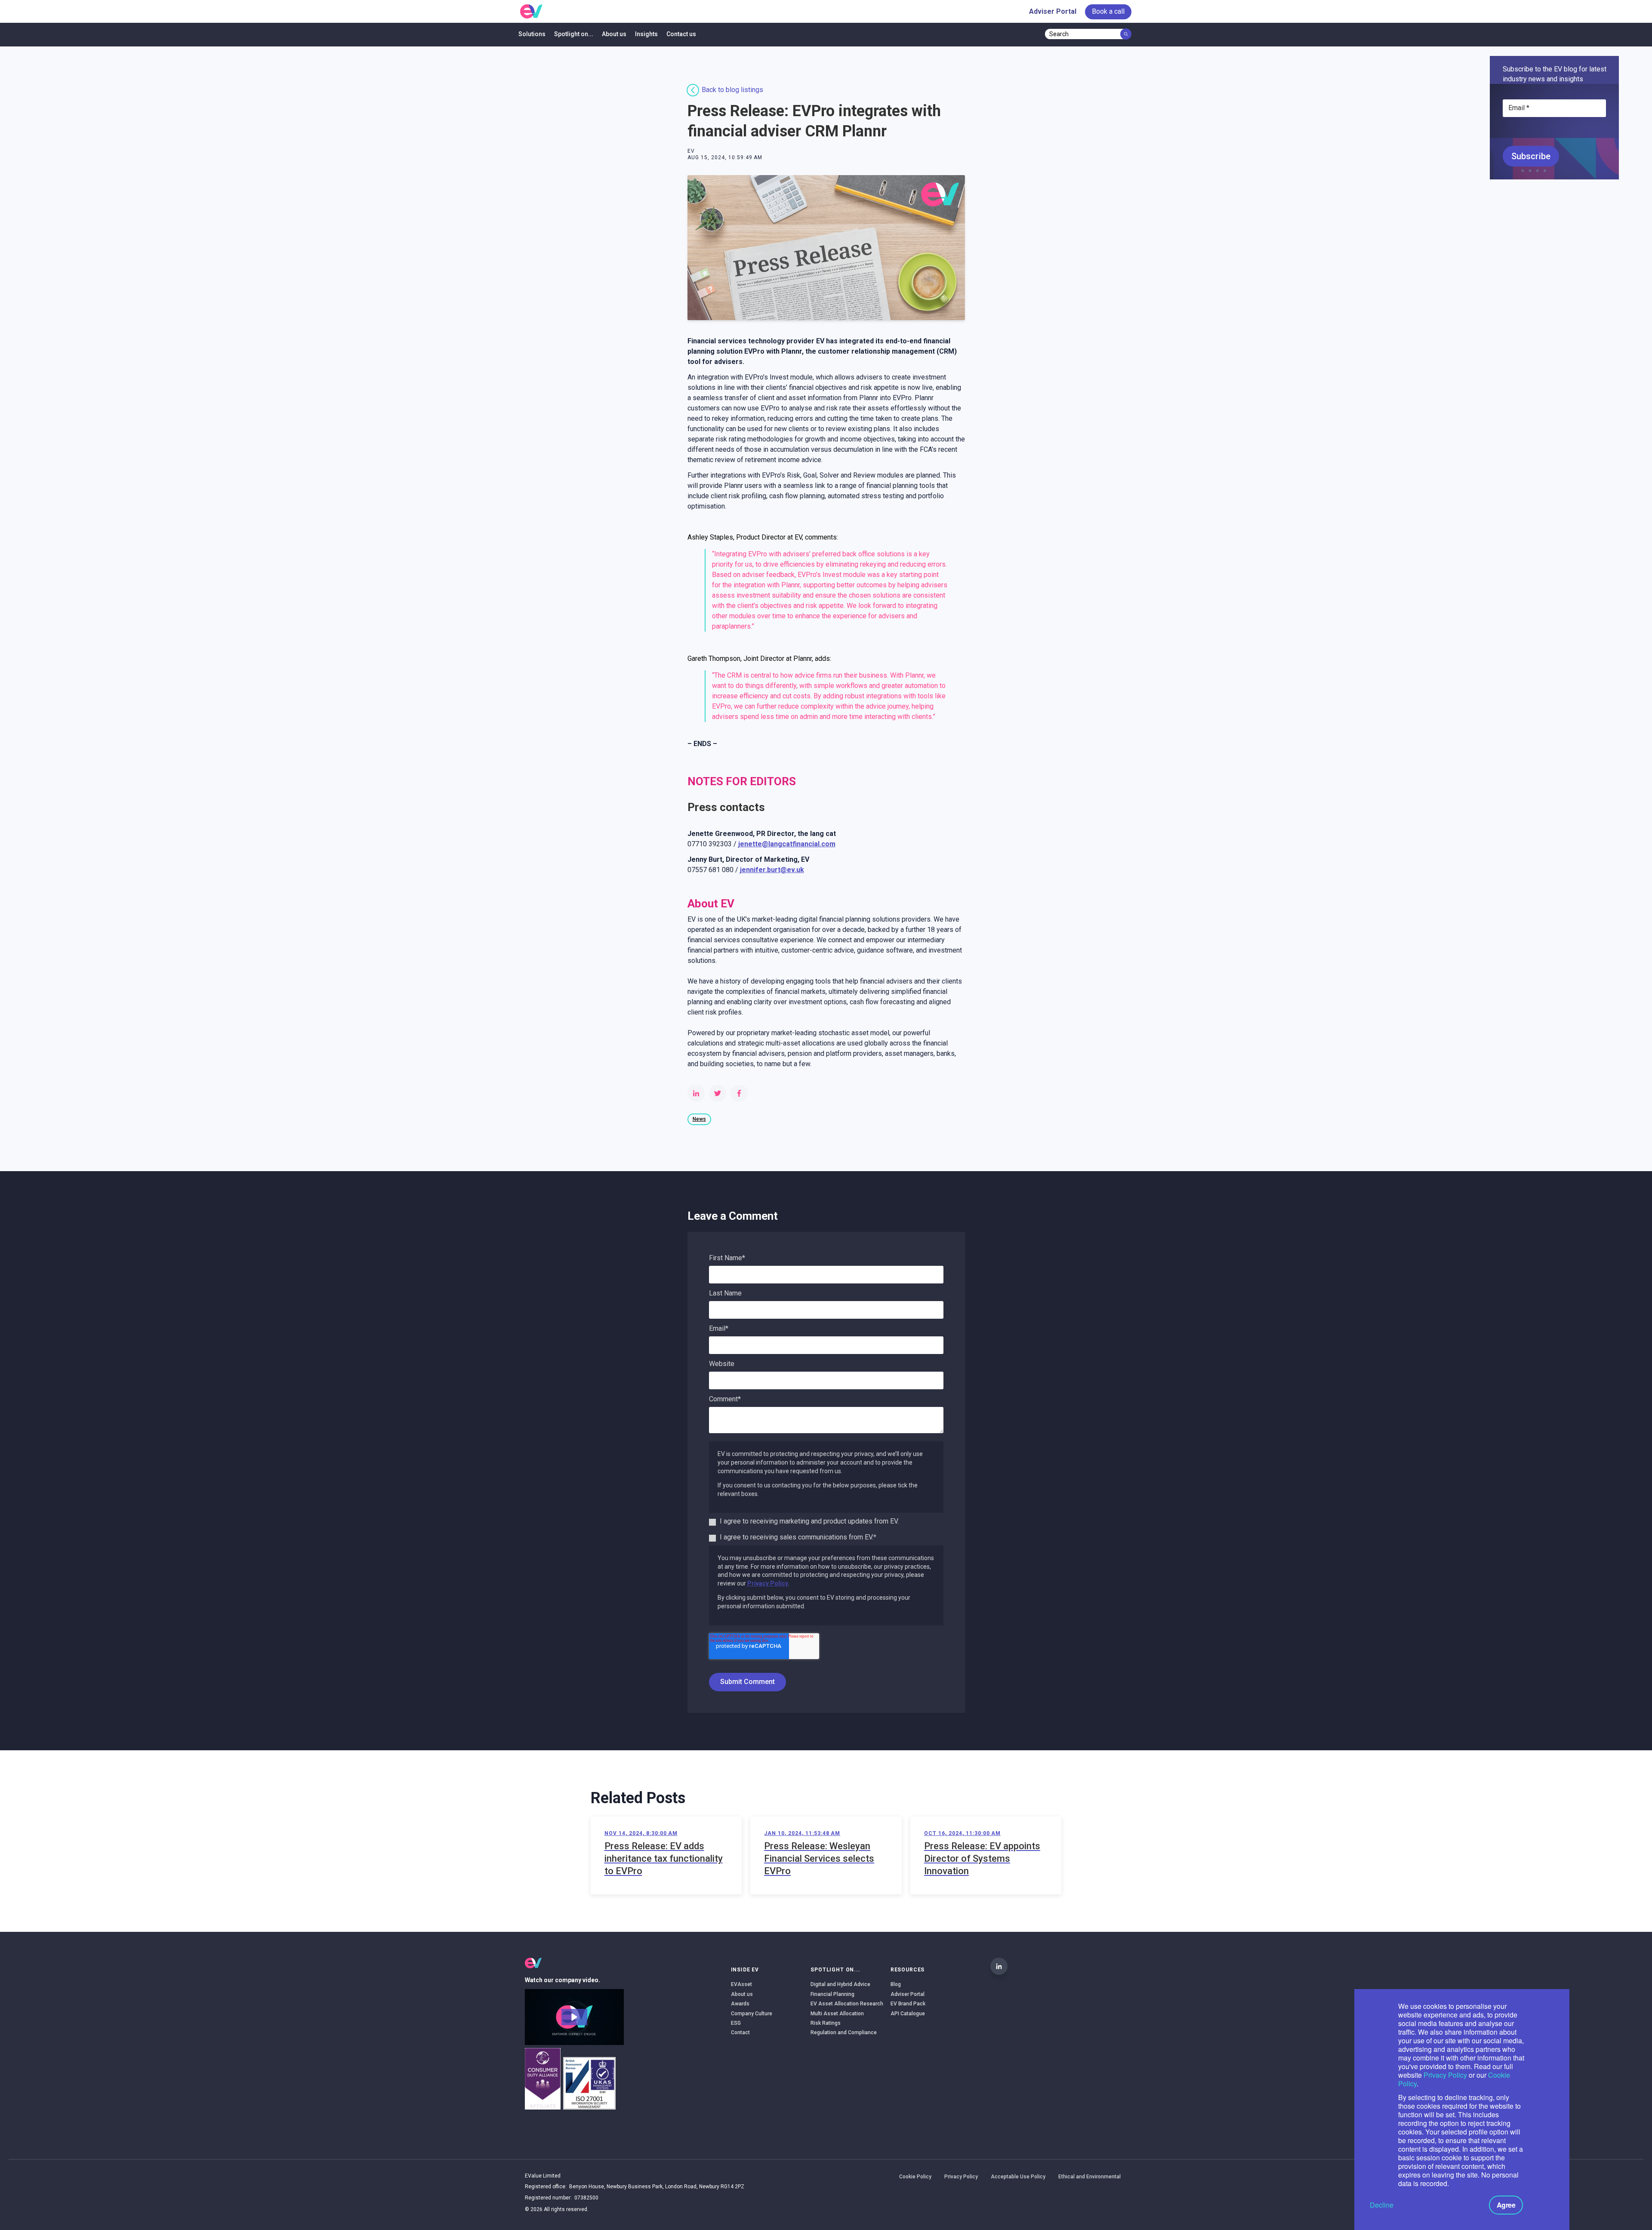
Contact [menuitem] (740, 2033)
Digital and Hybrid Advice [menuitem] (840, 1984)
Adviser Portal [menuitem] (1053, 11)
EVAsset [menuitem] (741, 1984)
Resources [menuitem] (908, 1970)
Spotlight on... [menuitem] (574, 34)
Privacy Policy (1445, 2075)
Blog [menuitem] (896, 1984)
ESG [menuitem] (736, 2023)
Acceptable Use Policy (1018, 2177)
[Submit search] (1126, 34)
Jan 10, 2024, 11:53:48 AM (802, 1833)
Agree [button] (1506, 2205)
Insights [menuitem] (646, 34)
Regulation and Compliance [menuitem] (844, 2033)
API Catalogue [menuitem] (908, 2014)
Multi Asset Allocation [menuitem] (837, 2014)
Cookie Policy (915, 2177)
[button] (574, 2017)
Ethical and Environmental (1090, 2177)
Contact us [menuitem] (681, 34)
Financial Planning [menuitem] (832, 1994)
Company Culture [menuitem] (752, 2014)
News (699, 1119)
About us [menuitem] (614, 34)
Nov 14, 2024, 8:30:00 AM (641, 1833)
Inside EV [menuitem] (745, 1970)
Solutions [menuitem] (532, 34)
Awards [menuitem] (740, 2004)
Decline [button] (1382, 2205)
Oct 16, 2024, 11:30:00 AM (962, 1833)
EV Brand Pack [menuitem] (908, 2004)
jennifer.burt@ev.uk (772, 870)
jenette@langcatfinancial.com (787, 844)
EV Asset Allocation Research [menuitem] (847, 2004)
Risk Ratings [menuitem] (826, 2023)
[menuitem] (1108, 12)
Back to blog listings (732, 90)
